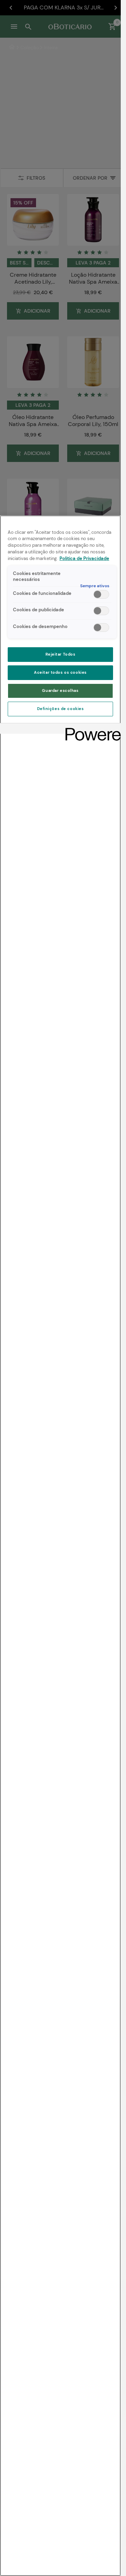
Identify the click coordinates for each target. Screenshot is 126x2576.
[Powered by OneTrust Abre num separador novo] (91, 729)
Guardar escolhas (60, 691)
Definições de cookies (61, 709)
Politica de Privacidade (84, 559)
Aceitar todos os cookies (60, 673)
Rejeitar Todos (61, 654)
